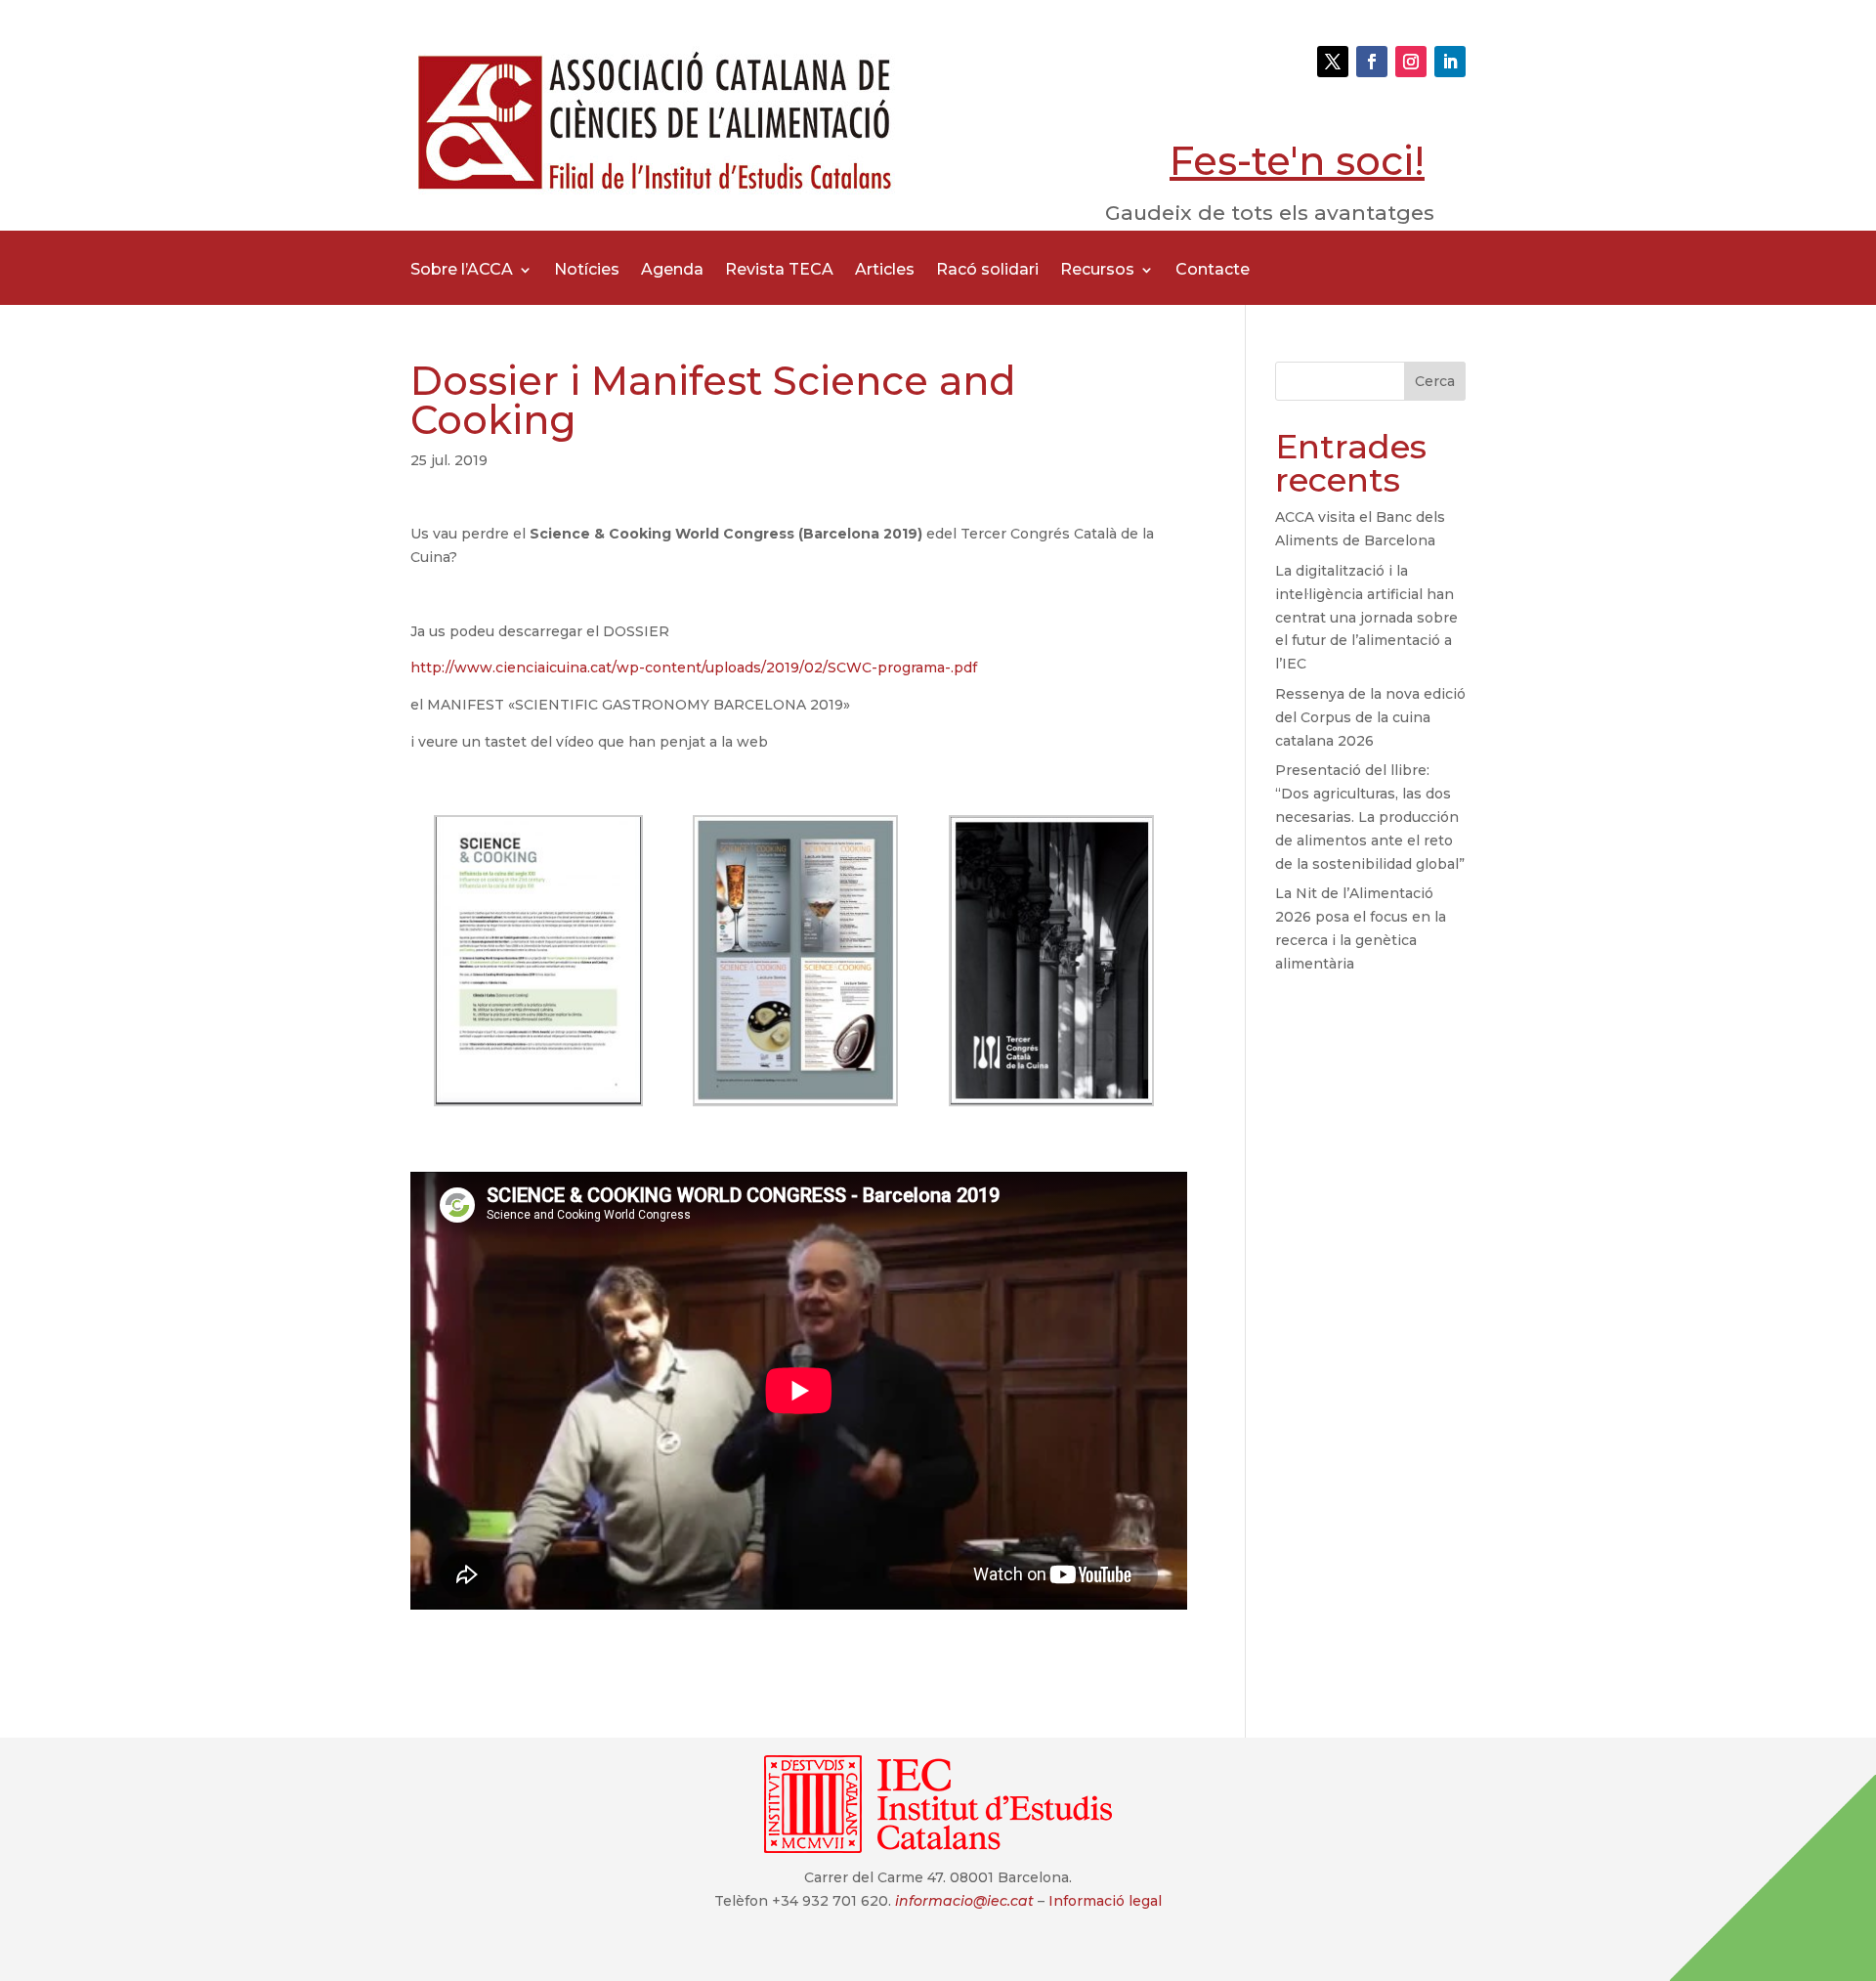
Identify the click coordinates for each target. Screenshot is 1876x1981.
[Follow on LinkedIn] (1450, 62)
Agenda (672, 271)
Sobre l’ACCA (462, 271)
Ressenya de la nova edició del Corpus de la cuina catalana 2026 (1370, 717)
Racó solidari (987, 271)
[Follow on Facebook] (1372, 62)
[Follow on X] (1333, 62)
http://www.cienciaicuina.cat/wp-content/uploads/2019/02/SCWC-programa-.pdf (694, 668)
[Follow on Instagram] (1411, 62)
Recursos (1097, 271)
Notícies (587, 271)
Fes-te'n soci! (1297, 161)
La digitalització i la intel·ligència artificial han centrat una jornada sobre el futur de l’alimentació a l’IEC (1366, 617)
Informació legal (1105, 1901)
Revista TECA (779, 271)
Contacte (1213, 271)
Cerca (1435, 381)
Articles (885, 271)
